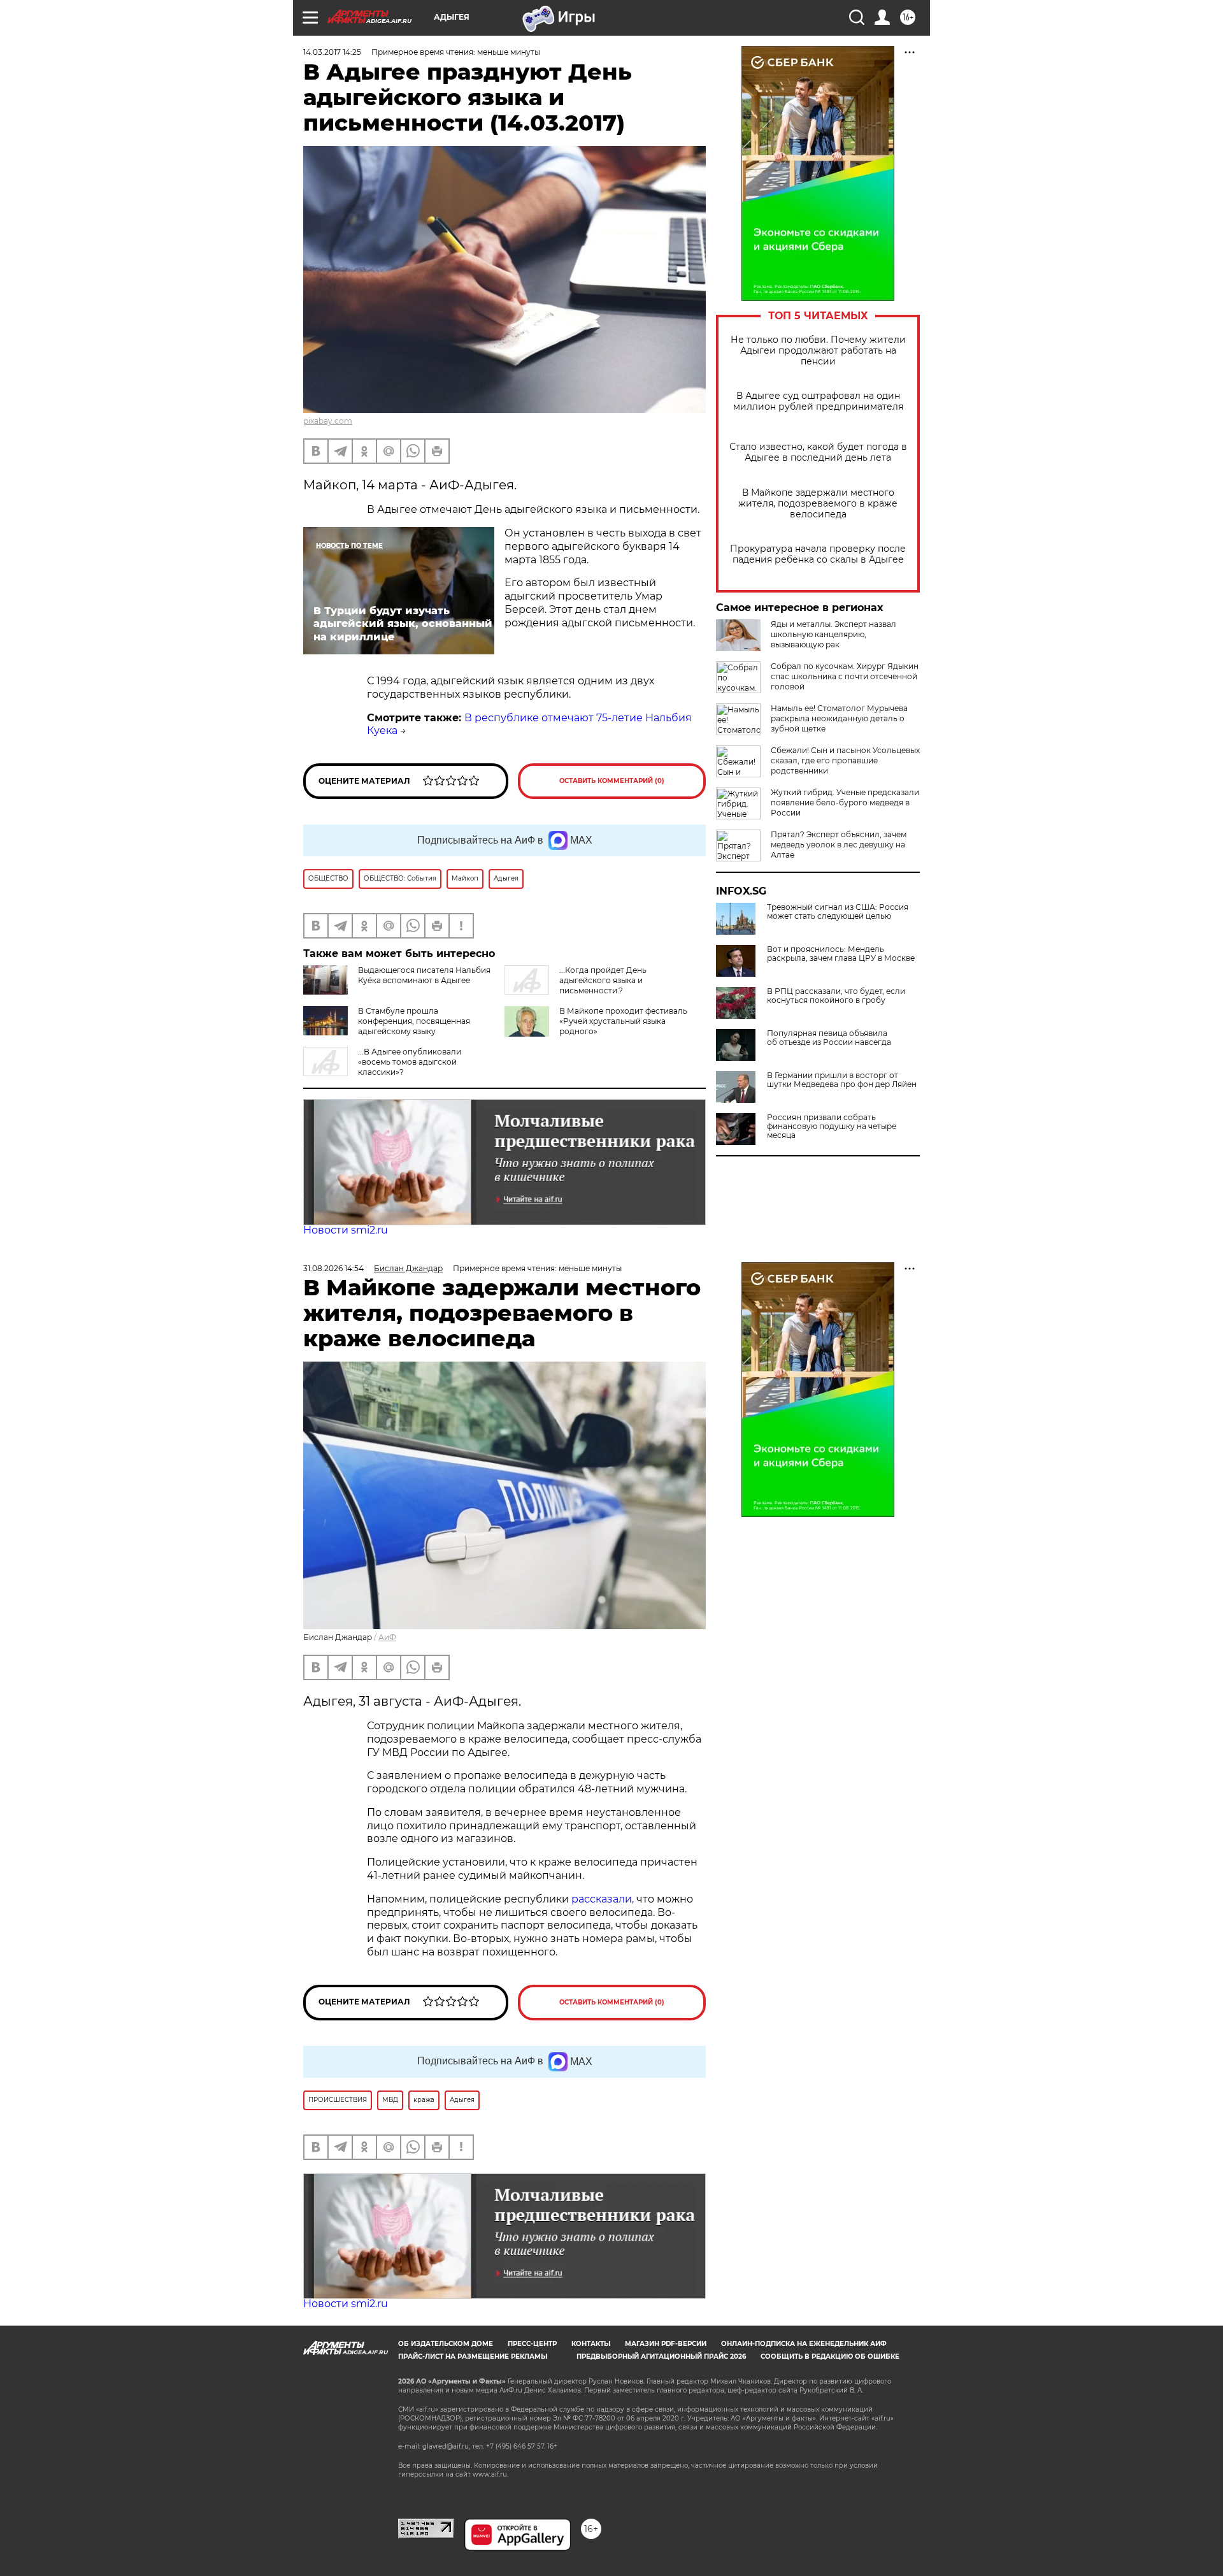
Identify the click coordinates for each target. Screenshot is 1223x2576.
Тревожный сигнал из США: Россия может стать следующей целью (838, 912)
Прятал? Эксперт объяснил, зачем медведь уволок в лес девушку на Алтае (839, 845)
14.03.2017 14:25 (332, 52)
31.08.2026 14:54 (333, 1268)
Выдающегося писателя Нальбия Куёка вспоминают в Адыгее (424, 975)
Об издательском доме (446, 2344)
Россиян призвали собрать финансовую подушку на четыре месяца (832, 1126)
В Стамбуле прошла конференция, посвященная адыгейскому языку (414, 1021)
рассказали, (604, 1899)
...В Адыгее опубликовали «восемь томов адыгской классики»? (410, 1062)
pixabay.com (328, 421)
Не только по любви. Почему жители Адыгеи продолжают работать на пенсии (818, 351)
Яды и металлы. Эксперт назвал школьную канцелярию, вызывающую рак (833, 634)
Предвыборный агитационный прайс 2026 (661, 2357)
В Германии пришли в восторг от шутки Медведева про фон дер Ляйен (842, 1080)
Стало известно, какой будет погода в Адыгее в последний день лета (818, 452)
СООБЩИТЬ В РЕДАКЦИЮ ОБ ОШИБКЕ (830, 2357)
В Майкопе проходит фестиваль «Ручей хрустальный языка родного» (623, 1021)
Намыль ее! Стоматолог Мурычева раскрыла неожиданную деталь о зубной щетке (839, 718)
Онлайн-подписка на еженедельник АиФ (804, 2344)
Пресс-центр (532, 2344)
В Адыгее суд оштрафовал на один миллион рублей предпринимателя (818, 401)
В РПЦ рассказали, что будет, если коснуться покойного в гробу (836, 996)
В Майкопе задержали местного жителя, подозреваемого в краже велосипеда (818, 504)
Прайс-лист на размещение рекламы (473, 2357)
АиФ (387, 1637)
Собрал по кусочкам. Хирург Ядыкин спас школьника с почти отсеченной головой (845, 676)
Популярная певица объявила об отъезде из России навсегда (829, 1038)
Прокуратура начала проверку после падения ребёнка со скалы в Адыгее (818, 554)
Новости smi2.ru (346, 1230)
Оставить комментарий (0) (612, 781)
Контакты (591, 2344)
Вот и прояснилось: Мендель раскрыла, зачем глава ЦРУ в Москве (841, 954)
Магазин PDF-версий (666, 2344)
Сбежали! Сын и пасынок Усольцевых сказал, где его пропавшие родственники (845, 760)
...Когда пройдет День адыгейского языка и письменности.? (603, 980)
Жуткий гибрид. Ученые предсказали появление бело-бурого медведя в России (845, 802)
